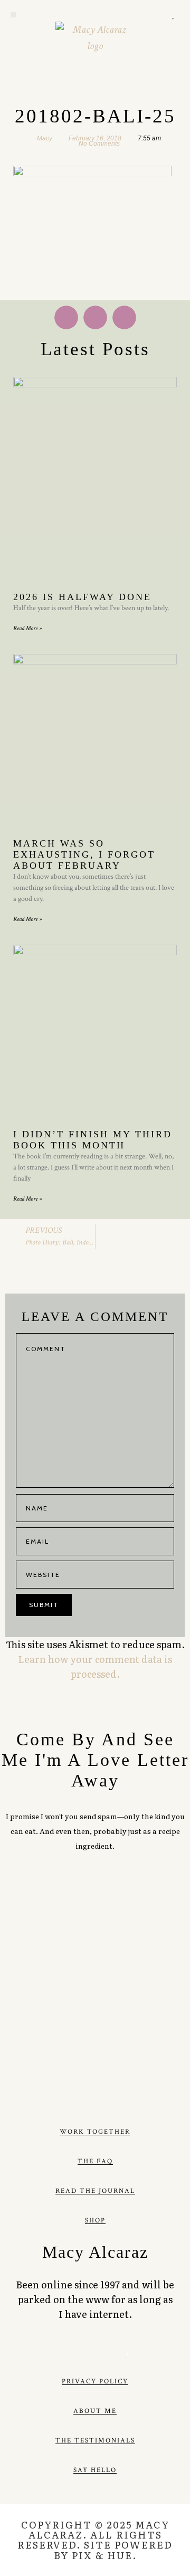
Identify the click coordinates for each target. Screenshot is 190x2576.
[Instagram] (159, 15)
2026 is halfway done (82, 597)
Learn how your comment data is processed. (95, 1666)
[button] (13, 15)
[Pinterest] (146, 15)
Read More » (27, 628)
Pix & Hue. (104, 2555)
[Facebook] (63, 2349)
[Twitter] (132, 15)
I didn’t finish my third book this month (93, 1140)
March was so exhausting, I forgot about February (84, 854)
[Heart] (173, 15)
